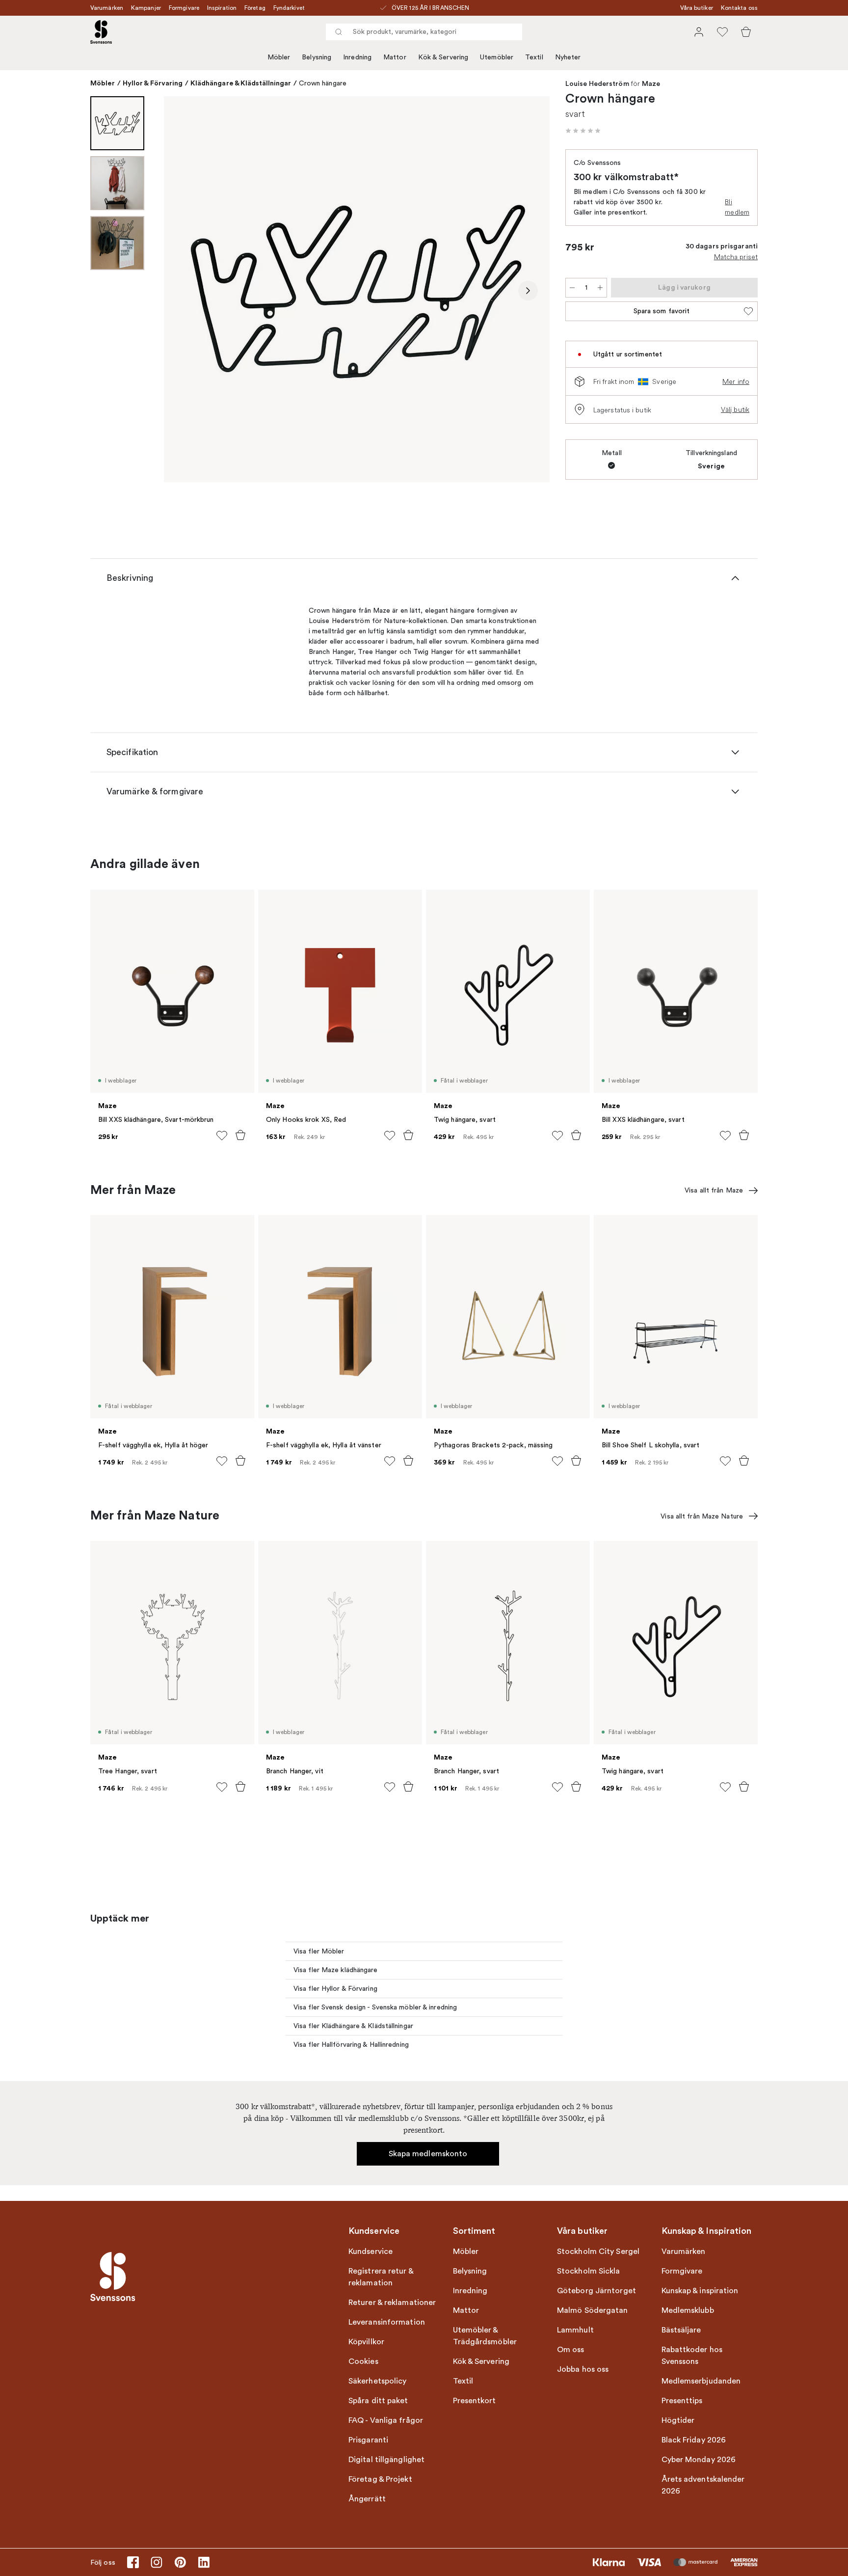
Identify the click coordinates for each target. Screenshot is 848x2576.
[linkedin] (204, 2562)
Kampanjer (146, 8)
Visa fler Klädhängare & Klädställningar (353, 2026)
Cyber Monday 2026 (699, 2460)
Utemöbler (497, 57)
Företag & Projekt (380, 2479)
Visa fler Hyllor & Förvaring (335, 1989)
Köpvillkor (366, 2342)
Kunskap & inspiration (700, 2291)
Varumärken (107, 8)
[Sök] (339, 32)
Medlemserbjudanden (701, 2381)
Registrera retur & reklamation (381, 2277)
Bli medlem (737, 207)
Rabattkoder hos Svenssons (692, 2356)
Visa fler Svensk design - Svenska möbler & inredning (375, 2007)
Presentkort (475, 2401)
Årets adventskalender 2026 (703, 2485)
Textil (534, 57)
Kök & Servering (443, 57)
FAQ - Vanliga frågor (386, 2420)
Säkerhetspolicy (378, 2381)
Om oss (571, 2350)
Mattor (395, 57)
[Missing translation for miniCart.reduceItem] (572, 288)
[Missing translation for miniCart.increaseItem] (600, 288)
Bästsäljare (681, 2330)
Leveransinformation (387, 2322)
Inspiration (222, 8)
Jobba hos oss (583, 2369)
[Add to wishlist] (222, 1136)
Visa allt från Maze (714, 1190)
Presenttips (682, 2401)
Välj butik (735, 409)
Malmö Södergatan (593, 2310)
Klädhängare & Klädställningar (241, 83)
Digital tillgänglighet (386, 2460)
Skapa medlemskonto (428, 2154)
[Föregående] (185, 291)
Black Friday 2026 (694, 2440)
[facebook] (133, 2562)
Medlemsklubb (688, 2310)
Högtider (678, 2420)
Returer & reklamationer (392, 2303)
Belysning (317, 57)
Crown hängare (323, 83)
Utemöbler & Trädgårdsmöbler (485, 2336)
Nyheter (568, 57)
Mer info (736, 381)
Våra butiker (697, 8)
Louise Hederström (597, 84)
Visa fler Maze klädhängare (336, 1970)
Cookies (363, 2361)
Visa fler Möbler (319, 1951)
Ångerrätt (367, 2499)
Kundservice (371, 2251)
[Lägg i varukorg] (240, 1135)
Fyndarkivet (289, 8)
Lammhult (575, 2330)
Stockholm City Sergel (598, 2251)
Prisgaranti (368, 2440)
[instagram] (157, 2562)
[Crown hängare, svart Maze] (357, 289)
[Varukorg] (746, 32)
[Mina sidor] (699, 32)
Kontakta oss (739, 8)
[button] (583, 131)
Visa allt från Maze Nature (702, 1516)
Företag (255, 8)
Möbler (279, 57)
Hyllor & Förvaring (153, 83)
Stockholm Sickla (589, 2271)
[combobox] (424, 32)
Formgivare (184, 8)
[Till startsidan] (101, 32)
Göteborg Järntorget (596, 2291)
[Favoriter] (722, 32)
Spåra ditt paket (378, 2401)
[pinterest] (180, 2562)
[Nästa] (528, 291)
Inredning (357, 57)
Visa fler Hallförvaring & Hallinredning (351, 2045)
